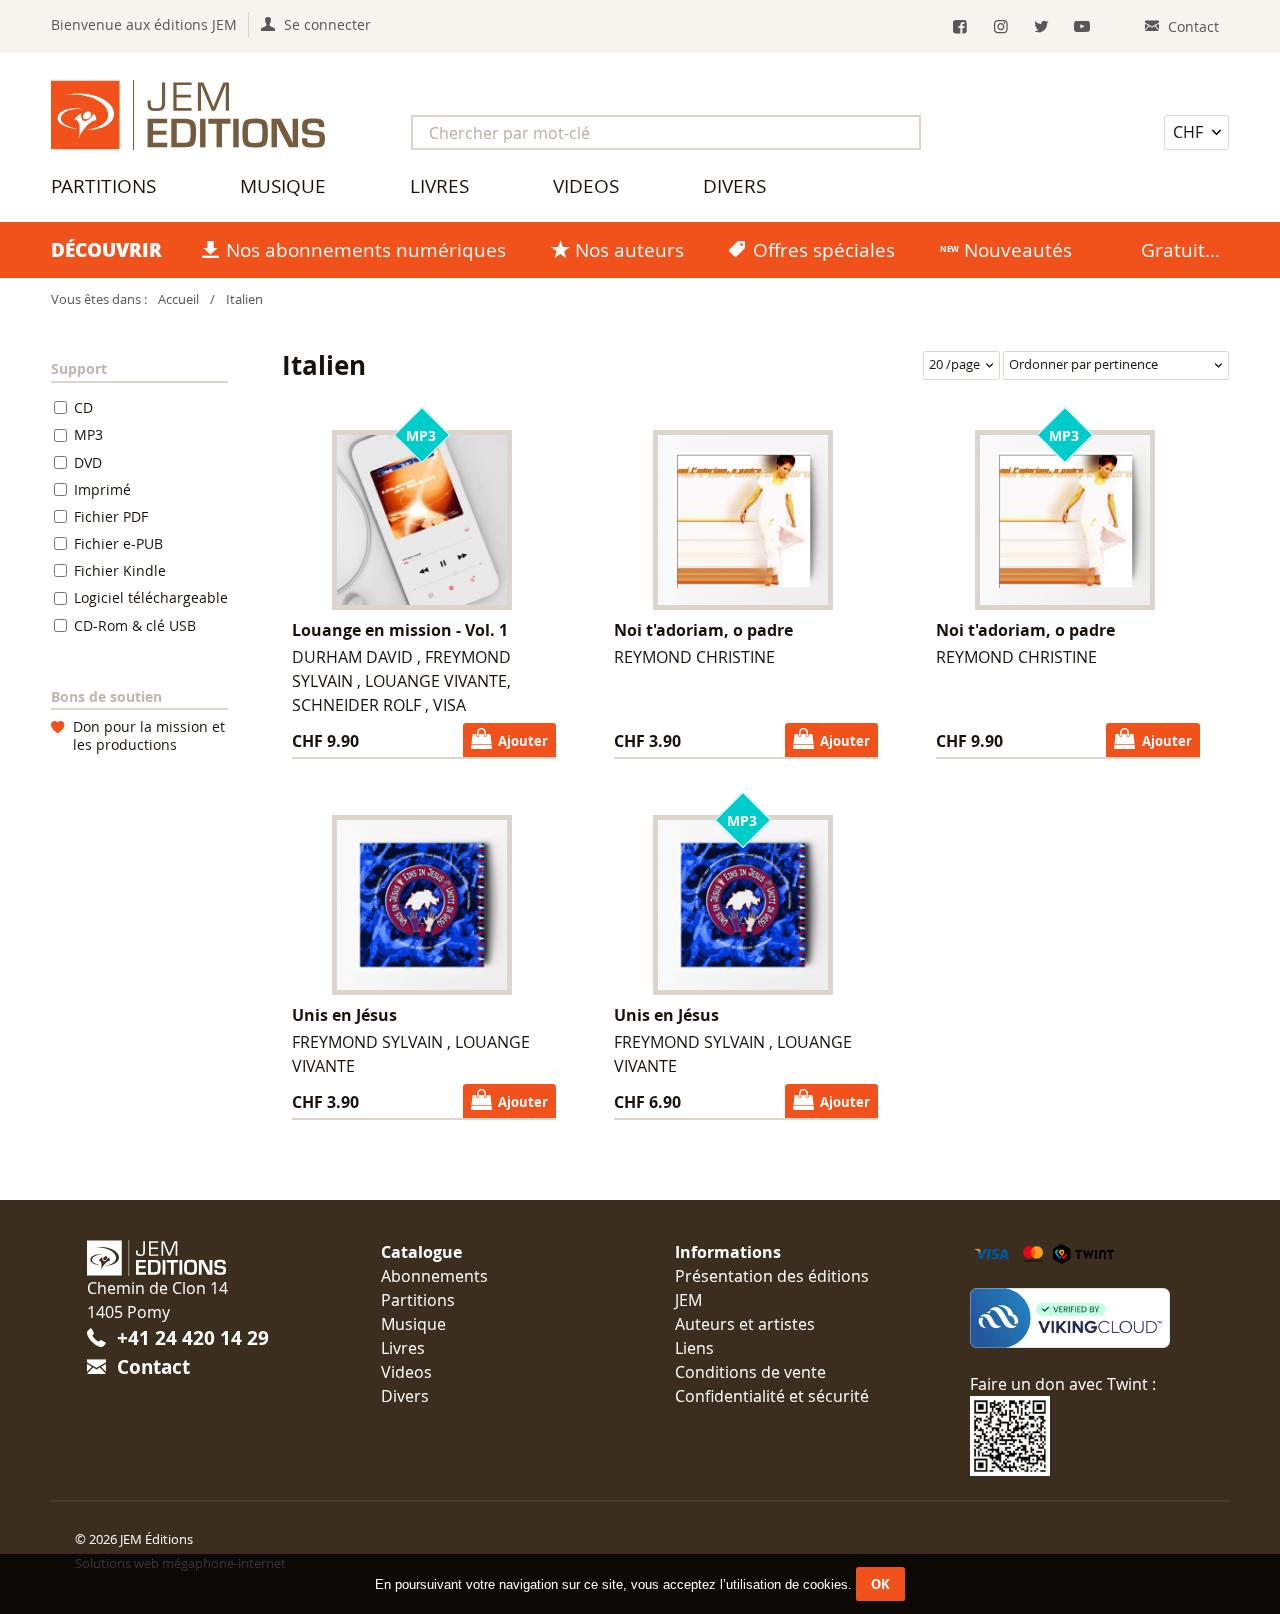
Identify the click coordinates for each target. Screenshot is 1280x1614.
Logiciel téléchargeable (151, 598)
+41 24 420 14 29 (193, 1337)
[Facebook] (959, 26)
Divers (734, 186)
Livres (439, 186)
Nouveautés (1018, 250)
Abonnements (434, 1276)
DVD (88, 462)
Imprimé (102, 489)
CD (83, 407)
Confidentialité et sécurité (772, 1396)
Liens (694, 1348)
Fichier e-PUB (118, 543)
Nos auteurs (629, 250)
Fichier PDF (111, 516)
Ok (880, 1584)
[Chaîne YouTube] (1082, 26)
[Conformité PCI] (1082, 1318)
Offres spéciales (824, 250)
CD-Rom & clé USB (135, 625)
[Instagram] (1000, 26)
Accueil (178, 299)
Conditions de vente (750, 1372)
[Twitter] (1041, 26)
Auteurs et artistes (745, 1324)
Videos (586, 186)
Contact (153, 1366)
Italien (244, 299)
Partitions (103, 186)
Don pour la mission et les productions (149, 736)
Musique (283, 186)
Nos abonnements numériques (366, 250)
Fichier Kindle (120, 570)
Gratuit (1173, 250)
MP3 (88, 434)
